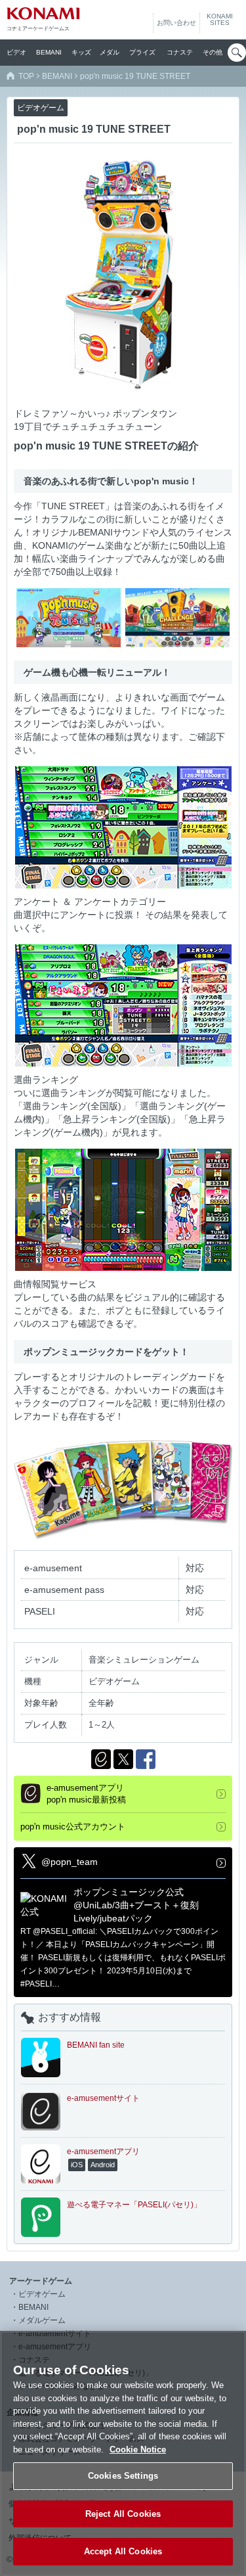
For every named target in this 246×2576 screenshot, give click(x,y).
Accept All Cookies (123, 2551)
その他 (213, 52)
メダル (110, 52)
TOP (26, 76)
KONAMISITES (220, 20)
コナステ (180, 52)
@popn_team (70, 1862)
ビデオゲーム (42, 2294)
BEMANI (49, 52)
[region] (123, 2453)
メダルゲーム (42, 2320)
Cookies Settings (123, 2476)
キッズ (81, 52)
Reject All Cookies (123, 2514)
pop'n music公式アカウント (73, 1827)
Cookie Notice (138, 2449)
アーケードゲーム (41, 2281)
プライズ (142, 52)
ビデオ (16, 52)
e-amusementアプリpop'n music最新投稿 (86, 1794)
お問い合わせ (176, 23)
